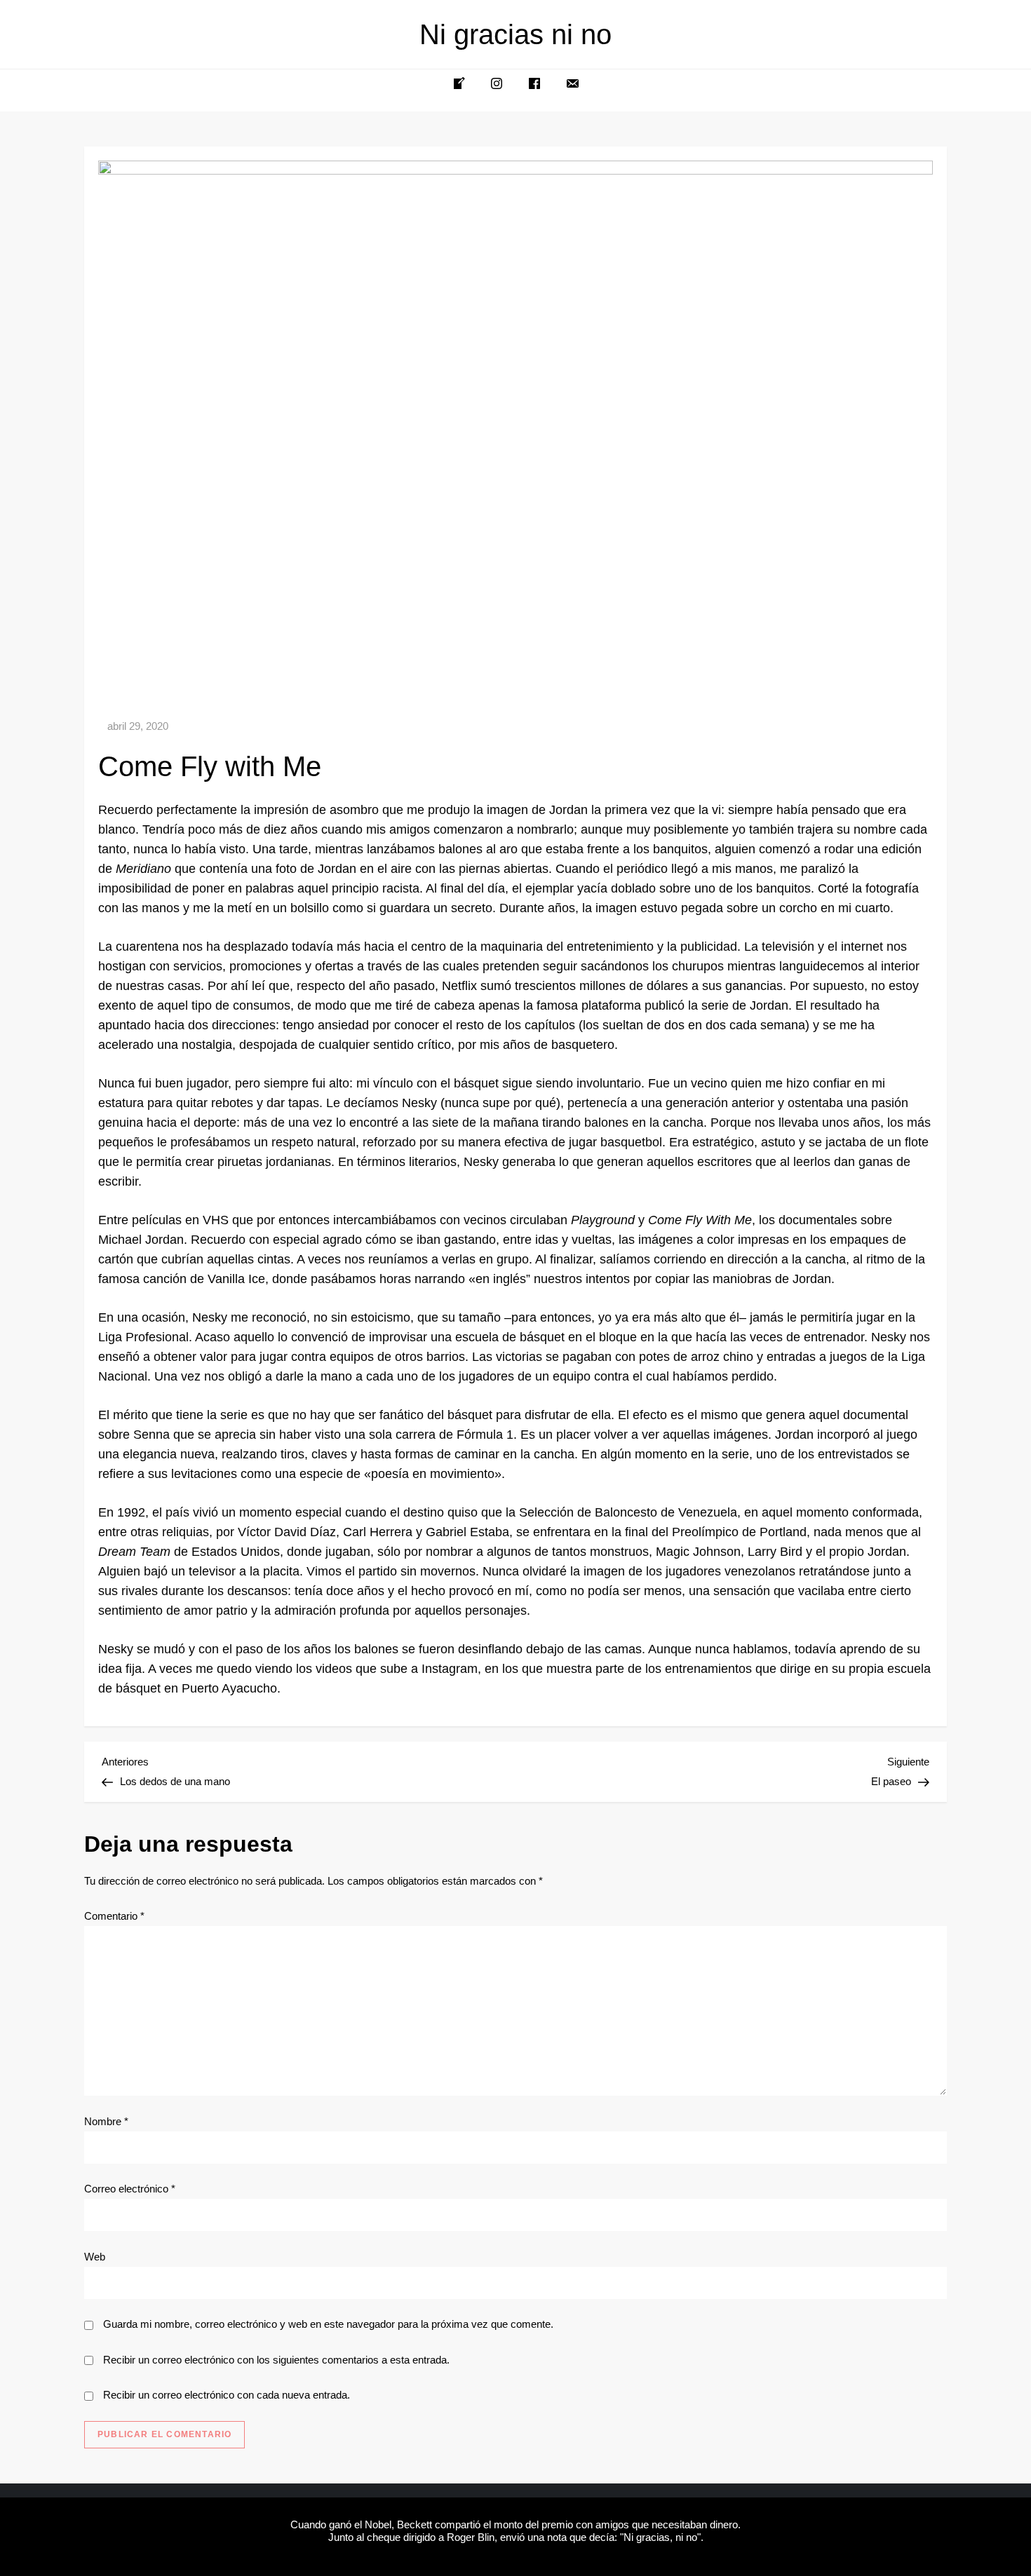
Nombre (106, 2121)
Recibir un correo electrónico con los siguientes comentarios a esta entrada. (276, 2360)
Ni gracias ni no (515, 34)
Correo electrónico (130, 2189)
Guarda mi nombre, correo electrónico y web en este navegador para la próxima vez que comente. (328, 2324)
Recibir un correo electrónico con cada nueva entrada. (227, 2395)
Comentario (114, 1916)
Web (95, 2257)
